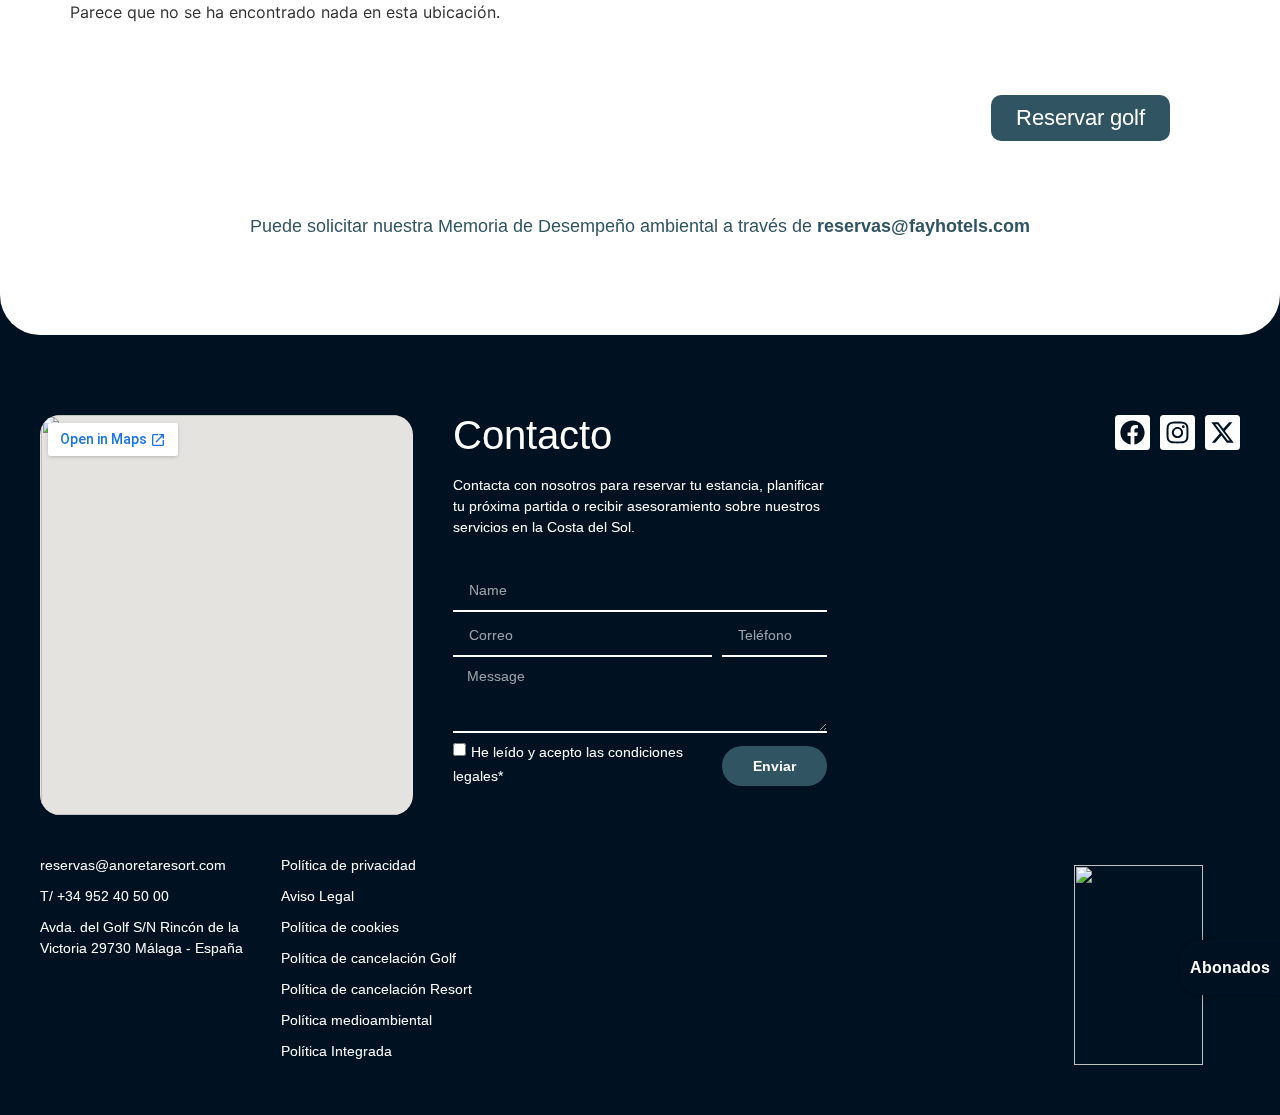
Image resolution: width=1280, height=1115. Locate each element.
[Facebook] (1132, 432)
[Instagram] (1177, 432)
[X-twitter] (1222, 432)
